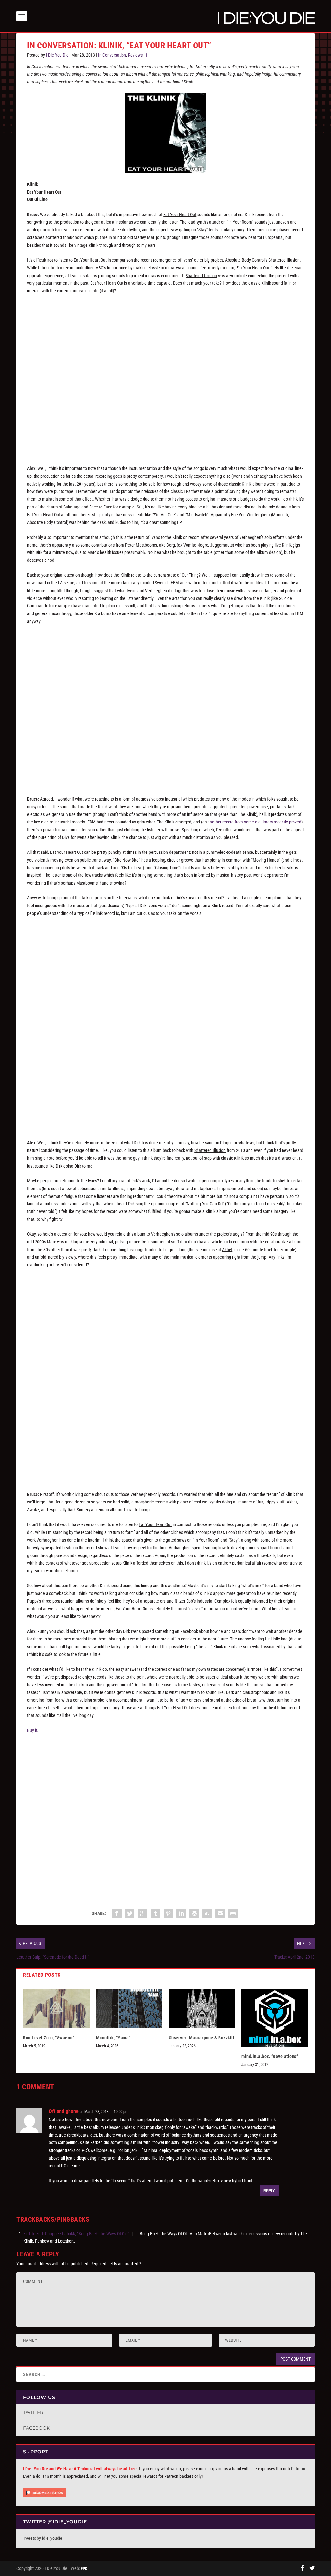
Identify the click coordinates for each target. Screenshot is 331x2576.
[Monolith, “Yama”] (129, 2009)
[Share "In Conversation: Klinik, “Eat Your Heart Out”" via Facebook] (117, 1913)
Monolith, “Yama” (113, 2038)
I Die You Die (57, 55)
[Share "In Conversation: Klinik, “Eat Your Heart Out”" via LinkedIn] (181, 1913)
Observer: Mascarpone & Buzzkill (202, 2038)
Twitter (33, 2412)
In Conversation (112, 55)
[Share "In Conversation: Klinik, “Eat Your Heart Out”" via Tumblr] (155, 1913)
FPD (84, 2568)
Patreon (298, 2469)
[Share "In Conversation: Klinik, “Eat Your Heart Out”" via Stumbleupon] (207, 1913)
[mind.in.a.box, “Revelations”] (275, 2018)
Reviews (135, 55)
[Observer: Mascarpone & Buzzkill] (202, 2009)
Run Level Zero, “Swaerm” (48, 2038)
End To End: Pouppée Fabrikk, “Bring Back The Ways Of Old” (76, 2234)
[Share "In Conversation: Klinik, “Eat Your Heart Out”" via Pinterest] (168, 1913)
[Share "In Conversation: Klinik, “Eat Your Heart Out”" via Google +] (143, 1913)
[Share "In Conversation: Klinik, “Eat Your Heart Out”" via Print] (233, 1913)
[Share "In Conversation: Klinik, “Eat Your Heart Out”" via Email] (220, 1913)
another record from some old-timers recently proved (254, 822)
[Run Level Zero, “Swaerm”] (56, 2009)
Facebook (36, 2428)
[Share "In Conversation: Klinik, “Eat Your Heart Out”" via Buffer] (194, 1913)
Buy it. (33, 1730)
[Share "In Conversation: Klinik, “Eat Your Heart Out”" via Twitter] (130, 1913)
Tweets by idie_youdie (43, 2538)
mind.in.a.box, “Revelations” (270, 2056)
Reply (269, 2191)
